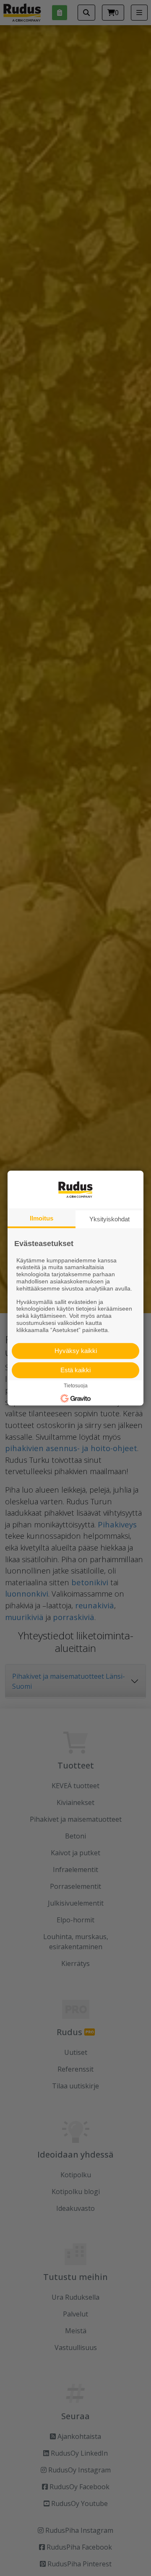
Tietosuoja (76, 1386)
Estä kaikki (75, 1370)
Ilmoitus (42, 1218)
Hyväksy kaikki (76, 1351)
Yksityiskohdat (109, 1219)
